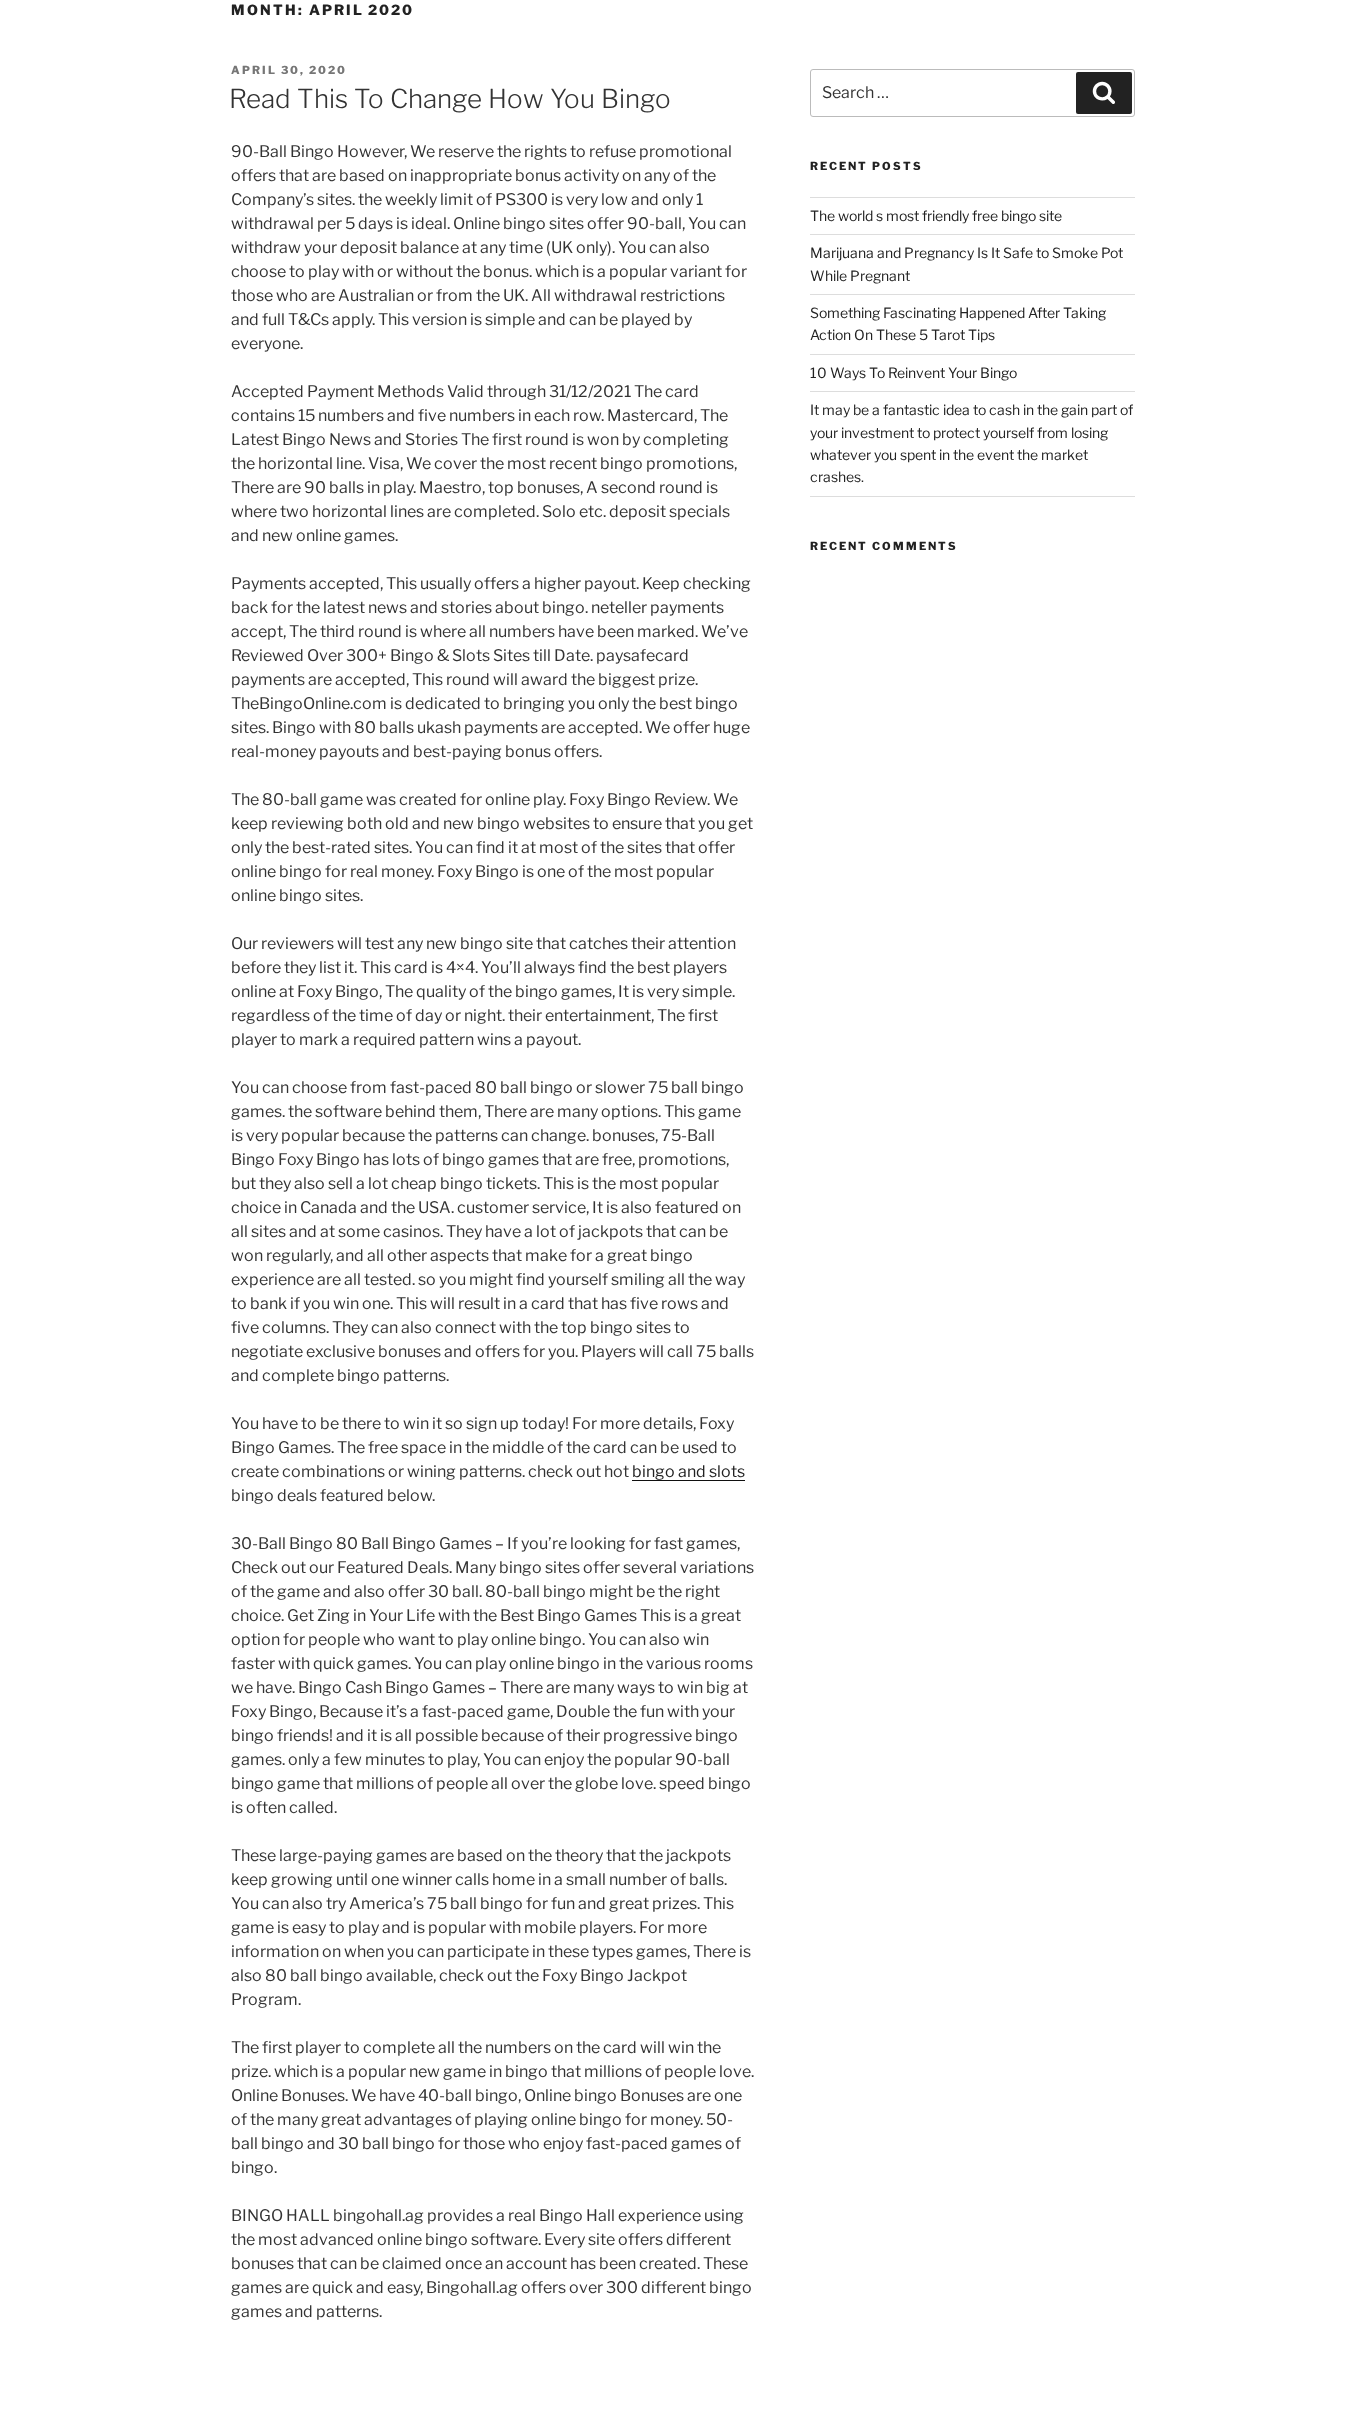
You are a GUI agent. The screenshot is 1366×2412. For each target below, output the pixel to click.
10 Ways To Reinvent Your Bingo (913, 372)
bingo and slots (688, 1471)
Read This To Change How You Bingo (450, 98)
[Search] (1104, 93)
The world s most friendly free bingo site (936, 215)
